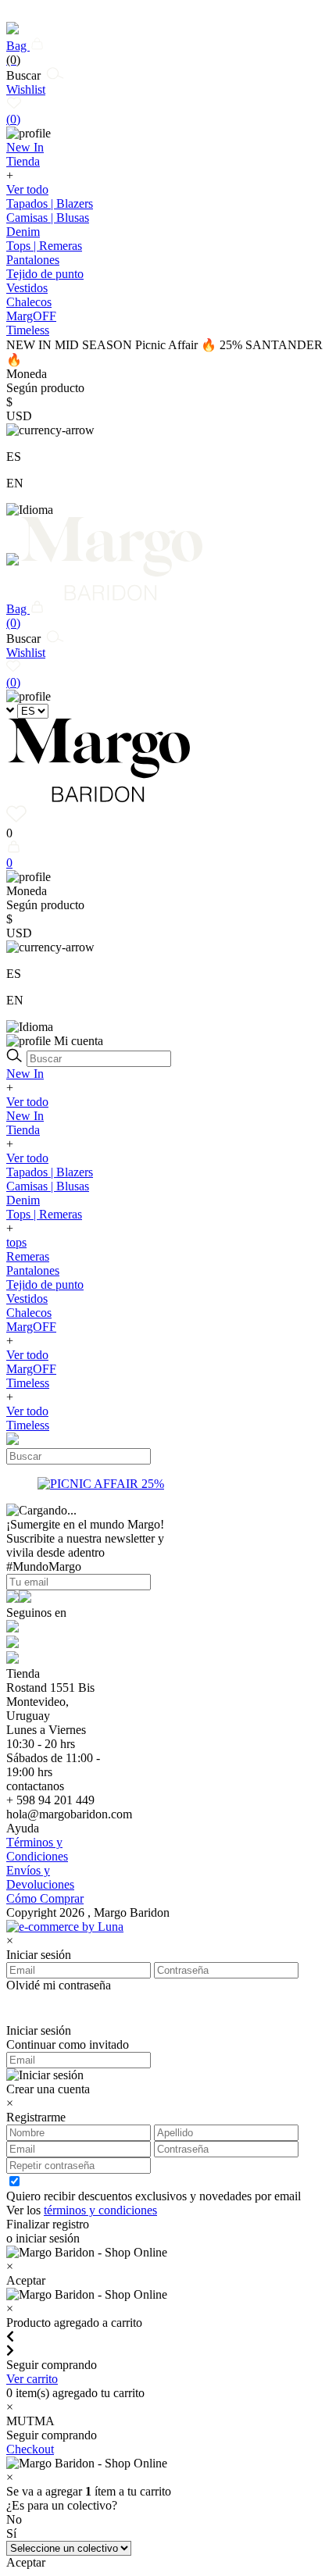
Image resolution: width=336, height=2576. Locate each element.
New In (25, 1074)
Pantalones (33, 260)
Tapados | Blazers (50, 203)
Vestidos (27, 288)
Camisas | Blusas (48, 218)
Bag (18, 53)
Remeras (28, 1256)
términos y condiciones (100, 2210)
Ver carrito (32, 2379)
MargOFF (31, 1327)
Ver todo (27, 189)
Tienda (23, 1130)
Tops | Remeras (44, 246)
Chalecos (29, 302)
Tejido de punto (45, 274)
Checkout (30, 2449)
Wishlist (26, 104)
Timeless (28, 1383)
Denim (23, 232)
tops (16, 1242)
